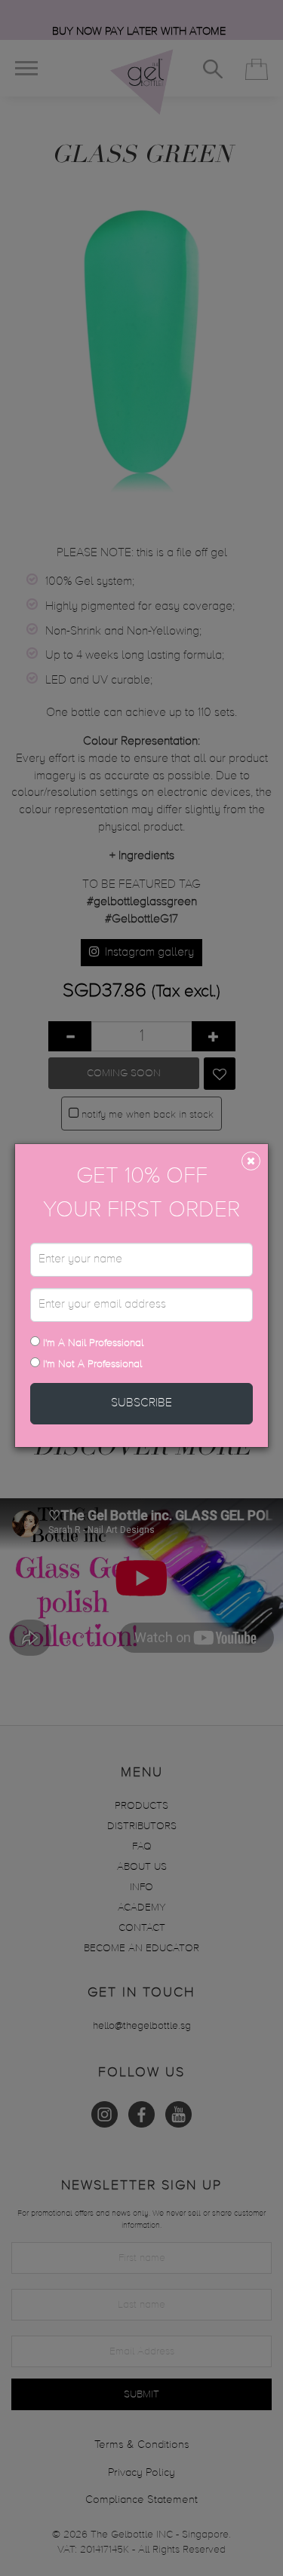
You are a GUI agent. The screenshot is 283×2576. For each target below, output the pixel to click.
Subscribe (141, 1403)
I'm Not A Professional (92, 1364)
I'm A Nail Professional (92, 1343)
